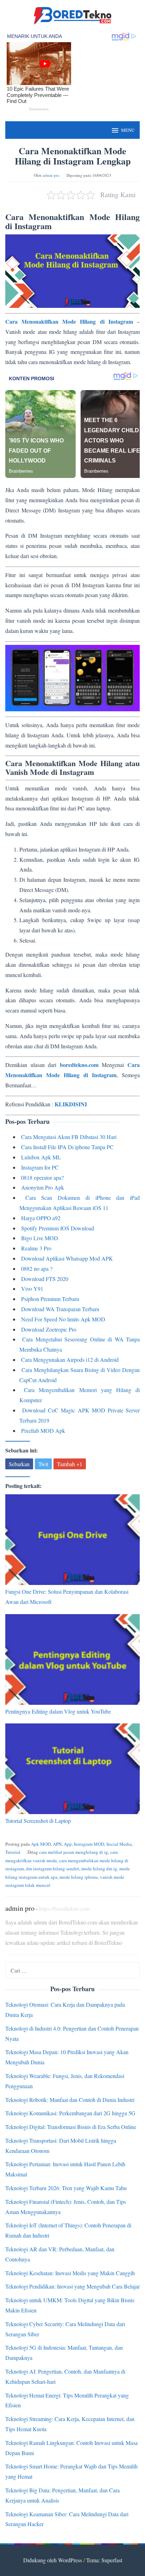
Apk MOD (41, 1844)
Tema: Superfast (104, 2560)
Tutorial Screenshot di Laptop (38, 1821)
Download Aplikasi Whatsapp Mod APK (67, 1258)
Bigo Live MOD (40, 1238)
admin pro (20, 1908)
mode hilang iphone (79, 1877)
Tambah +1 (70, 1464)
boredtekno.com (79, 1065)
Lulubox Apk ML (41, 1157)
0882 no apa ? (37, 1268)
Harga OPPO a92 (41, 1218)
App (68, 1844)
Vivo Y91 (32, 1289)
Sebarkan (19, 1464)
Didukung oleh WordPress (53, 2560)
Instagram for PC (40, 1167)
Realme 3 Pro (36, 1248)
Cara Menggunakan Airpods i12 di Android (70, 1360)
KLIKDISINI (71, 1104)
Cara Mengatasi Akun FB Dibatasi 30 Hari (69, 1137)
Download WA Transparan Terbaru (60, 1309)
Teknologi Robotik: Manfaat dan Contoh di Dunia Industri (70, 2100)
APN (57, 1844)
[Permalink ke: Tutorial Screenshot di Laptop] (72, 1769)
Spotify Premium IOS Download (58, 1228)
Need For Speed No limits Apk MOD (63, 1319)
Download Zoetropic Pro (49, 1329)
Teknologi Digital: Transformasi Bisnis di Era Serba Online (71, 2127)
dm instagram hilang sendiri (53, 1869)
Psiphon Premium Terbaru (50, 1299)
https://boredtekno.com (64, 1908)
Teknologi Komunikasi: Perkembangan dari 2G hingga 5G (70, 2113)
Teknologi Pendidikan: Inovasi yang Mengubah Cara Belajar (72, 2286)
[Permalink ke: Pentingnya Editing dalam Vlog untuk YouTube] (72, 1659)
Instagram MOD (89, 1844)
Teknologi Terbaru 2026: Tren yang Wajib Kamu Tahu (66, 2188)
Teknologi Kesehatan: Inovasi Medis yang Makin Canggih (70, 2273)
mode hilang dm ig (99, 1869)
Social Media (119, 1844)
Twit (43, 1464)
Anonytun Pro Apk (43, 1187)
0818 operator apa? (42, 1177)
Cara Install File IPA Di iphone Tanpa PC (67, 1147)
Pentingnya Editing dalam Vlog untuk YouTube (58, 1711)
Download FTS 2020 (45, 1279)
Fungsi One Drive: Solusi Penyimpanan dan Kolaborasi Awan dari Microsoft (67, 1597)
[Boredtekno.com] (72, 15)
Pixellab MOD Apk (43, 1431)
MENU (128, 130)
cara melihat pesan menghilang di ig (74, 1852)
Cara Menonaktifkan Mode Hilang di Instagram (69, 321)
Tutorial (13, 1852)
